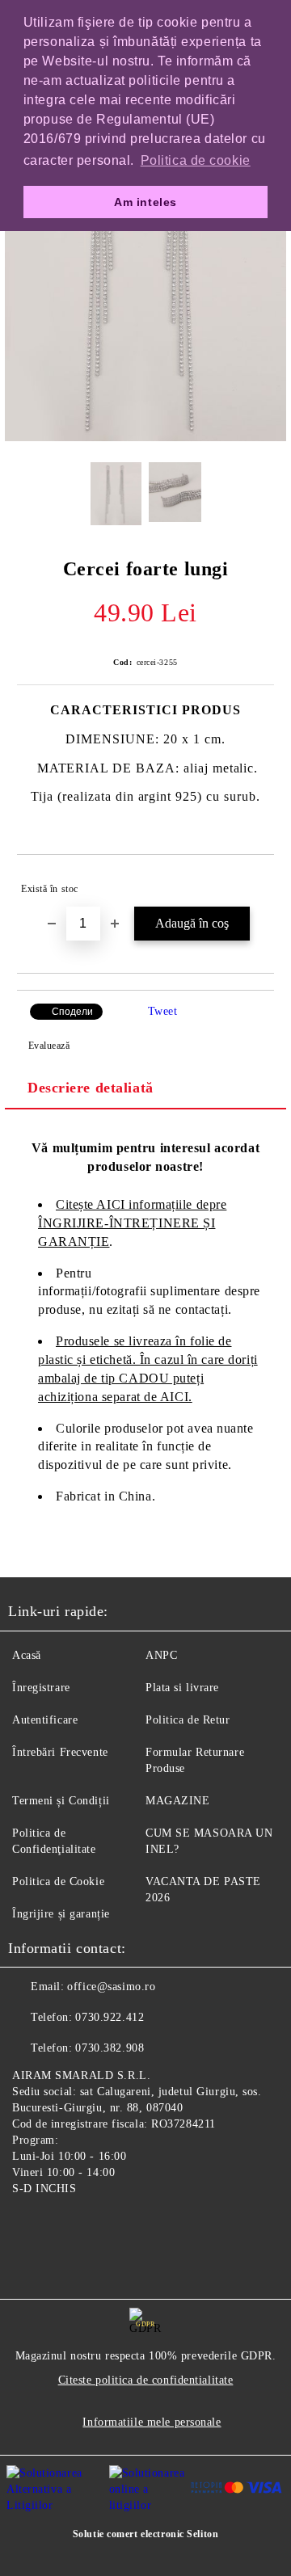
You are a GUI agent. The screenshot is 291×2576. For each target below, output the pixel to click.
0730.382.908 (110, 2048)
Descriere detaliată (91, 1088)
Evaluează (49, 1046)
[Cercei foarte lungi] (145, 438)
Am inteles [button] (145, 202)
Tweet (163, 1011)
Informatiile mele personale (152, 2422)
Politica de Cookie (58, 1881)
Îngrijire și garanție (61, 1914)
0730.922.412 (110, 2017)
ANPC (161, 1655)
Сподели (72, 1012)
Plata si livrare (182, 1688)
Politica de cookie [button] (196, 160)
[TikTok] (100, 2226)
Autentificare (45, 1720)
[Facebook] (29, 2226)
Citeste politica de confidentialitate (146, 2380)
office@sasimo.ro (111, 1987)
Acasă (27, 1655)
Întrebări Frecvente (60, 1752)
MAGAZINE (177, 1801)
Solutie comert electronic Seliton (145, 2534)
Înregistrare (41, 1688)
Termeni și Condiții (61, 1801)
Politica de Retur (188, 1720)
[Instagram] (65, 2226)
